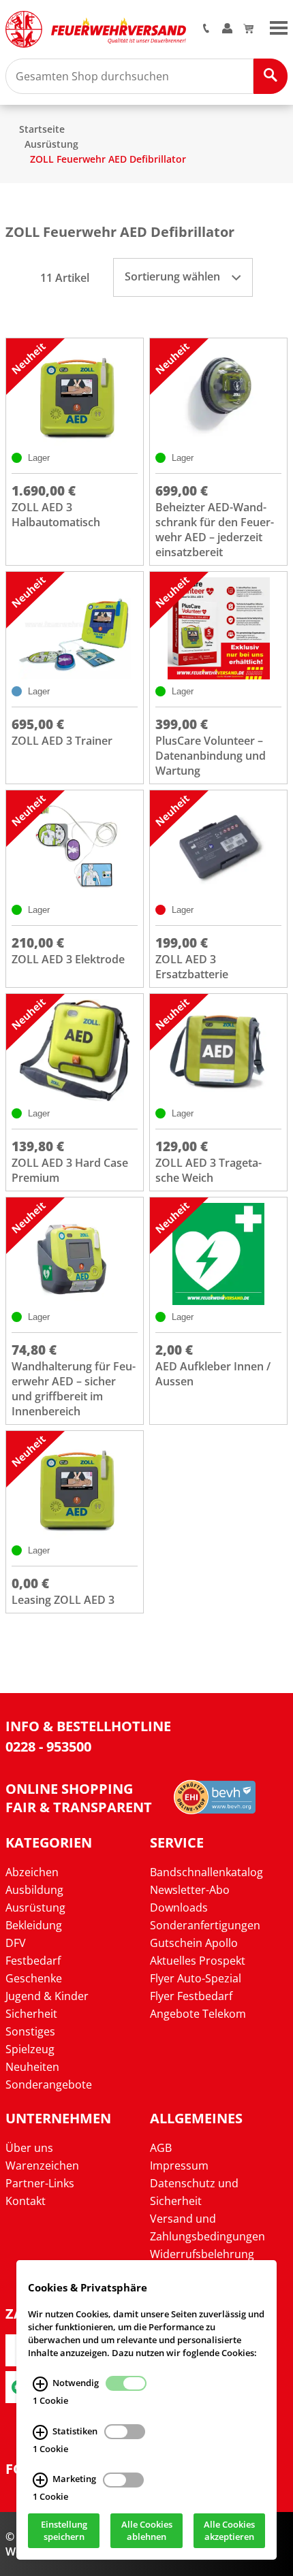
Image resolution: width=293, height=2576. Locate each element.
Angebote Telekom (198, 2014)
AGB (161, 2148)
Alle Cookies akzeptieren (229, 2531)
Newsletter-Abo (190, 1890)
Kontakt (26, 2201)
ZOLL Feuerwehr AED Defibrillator (108, 159)
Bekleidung (34, 1925)
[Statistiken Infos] (40, 2432)
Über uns (29, 2148)
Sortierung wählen (174, 276)
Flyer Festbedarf (191, 1996)
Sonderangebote (49, 2084)
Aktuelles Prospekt (198, 1961)
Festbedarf (33, 1961)
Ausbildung (34, 1890)
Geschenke (34, 1978)
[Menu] (279, 27)
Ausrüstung (51, 144)
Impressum (179, 2166)
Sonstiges (30, 2031)
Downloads (179, 1907)
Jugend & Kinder (47, 1996)
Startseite (42, 129)
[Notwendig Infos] (40, 2384)
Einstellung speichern (64, 2531)
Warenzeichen (42, 2166)
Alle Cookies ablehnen (147, 2531)
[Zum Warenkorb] (248, 29)
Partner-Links (40, 2183)
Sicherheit (31, 2014)
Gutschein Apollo (194, 1943)
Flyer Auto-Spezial (196, 1978)
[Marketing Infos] (40, 2481)
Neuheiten (32, 2067)
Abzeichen (32, 1872)
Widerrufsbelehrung (202, 2254)
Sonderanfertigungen (205, 1925)
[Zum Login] (227, 29)
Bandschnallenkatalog (206, 1872)
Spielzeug (30, 2049)
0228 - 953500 (48, 1746)
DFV (16, 1943)
